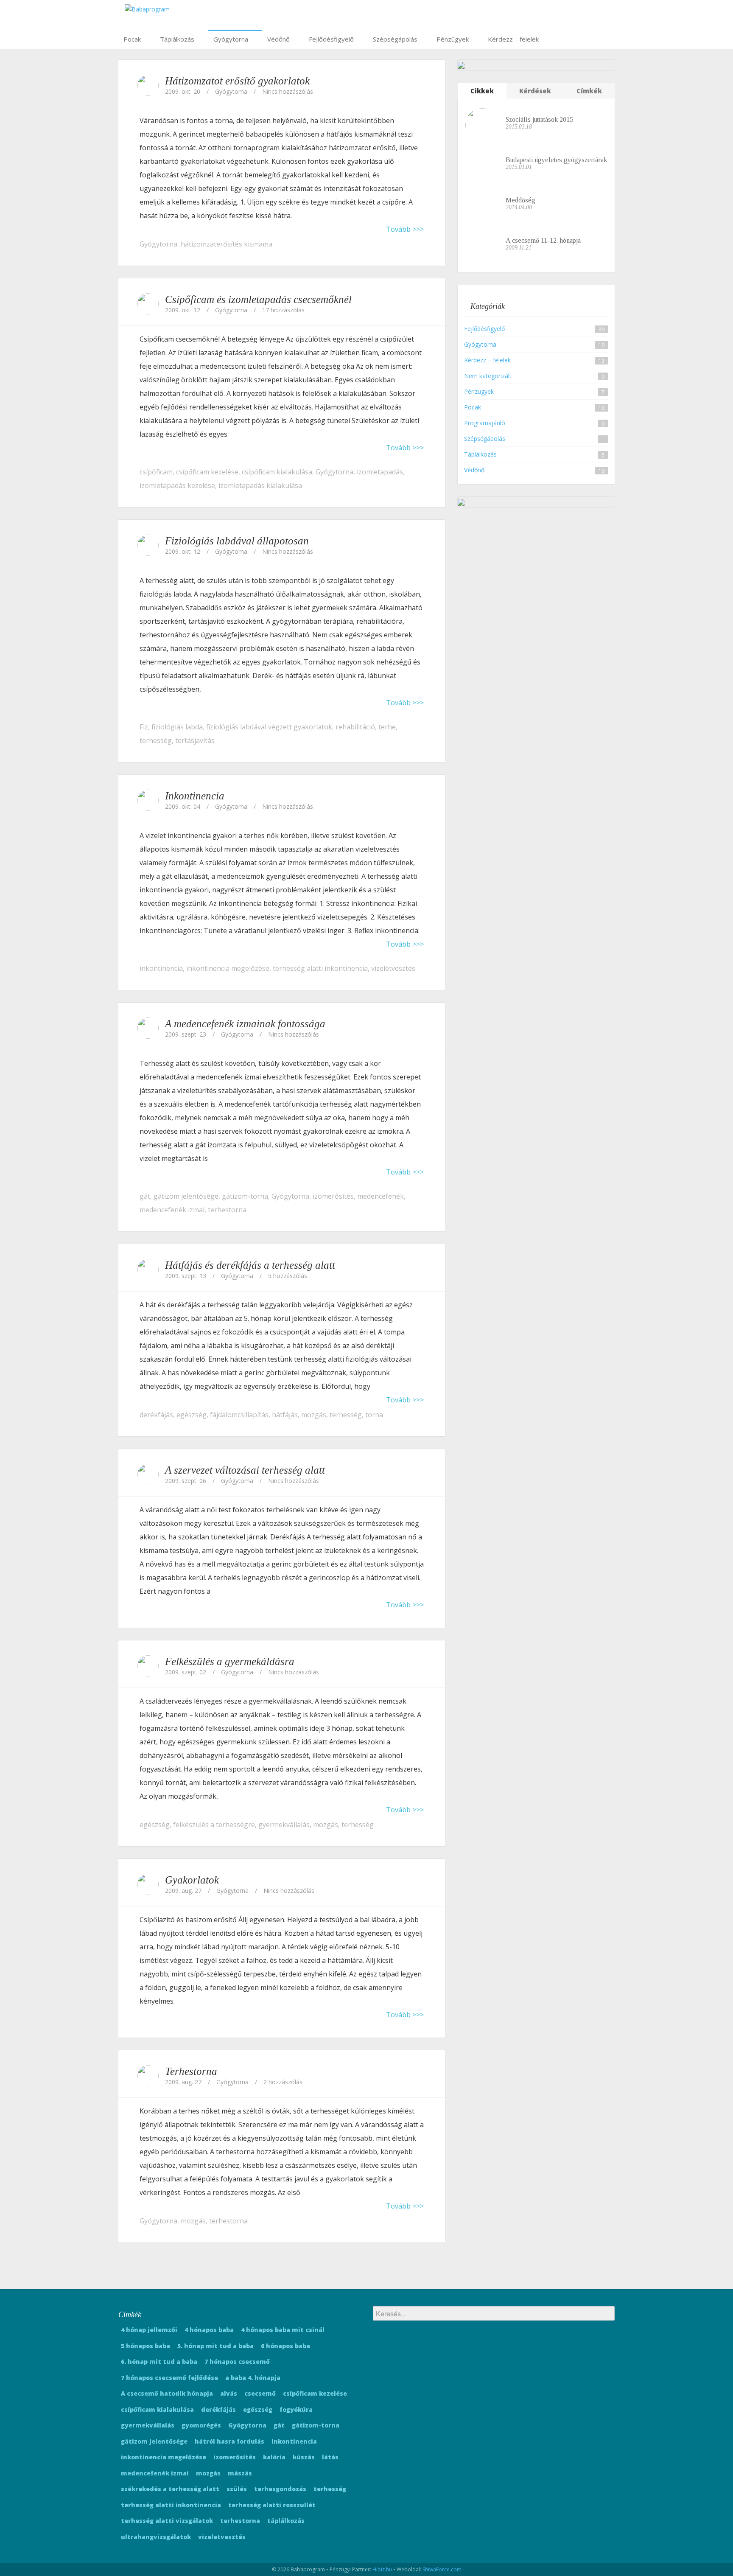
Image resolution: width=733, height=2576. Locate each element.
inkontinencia (161, 968)
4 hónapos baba (209, 2330)
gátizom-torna (245, 1196)
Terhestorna (191, 2071)
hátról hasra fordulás (229, 2441)
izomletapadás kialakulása (260, 485)
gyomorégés (201, 2425)
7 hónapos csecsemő (237, 2362)
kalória (274, 2457)
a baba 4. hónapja (253, 2378)
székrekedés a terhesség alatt (170, 2489)
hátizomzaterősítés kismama (227, 244)
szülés (237, 2489)
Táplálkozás (177, 39)
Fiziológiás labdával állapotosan (237, 541)
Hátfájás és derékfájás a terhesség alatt (250, 1265)
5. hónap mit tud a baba (215, 2346)
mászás (240, 2473)
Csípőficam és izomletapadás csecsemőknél (258, 299)
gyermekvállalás (284, 1825)
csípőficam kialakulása (277, 472)
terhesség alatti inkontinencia (320, 968)
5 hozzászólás (288, 1276)
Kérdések (535, 91)
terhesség (156, 740)
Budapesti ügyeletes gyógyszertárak (556, 160)
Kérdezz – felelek (513, 39)
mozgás (314, 1415)
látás (330, 2457)
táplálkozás (286, 2521)
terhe (387, 727)
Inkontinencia (195, 796)
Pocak (132, 39)
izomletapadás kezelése (177, 485)
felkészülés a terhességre (214, 1825)
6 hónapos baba (285, 2346)
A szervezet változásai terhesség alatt (245, 1470)
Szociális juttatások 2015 (539, 119)
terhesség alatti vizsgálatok (167, 2521)
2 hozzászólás (283, 2082)
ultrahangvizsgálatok (156, 2537)
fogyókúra (296, 2409)
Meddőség (520, 200)
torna (374, 1415)
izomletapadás (380, 472)
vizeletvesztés (393, 968)
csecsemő (260, 2393)
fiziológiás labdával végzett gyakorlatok (269, 727)
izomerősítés (333, 1196)
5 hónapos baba (145, 2346)
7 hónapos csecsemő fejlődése (169, 2378)
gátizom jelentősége (186, 1196)
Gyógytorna (231, 39)
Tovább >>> (405, 229)
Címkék (589, 91)
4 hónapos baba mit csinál (283, 2330)
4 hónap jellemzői (149, 2330)
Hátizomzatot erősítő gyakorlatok (237, 81)
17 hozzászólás (283, 310)
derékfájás (156, 1415)
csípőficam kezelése (207, 472)
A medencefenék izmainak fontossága (245, 1024)
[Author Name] (148, 85)
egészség (192, 1415)
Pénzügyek (453, 39)
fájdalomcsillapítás (239, 1415)
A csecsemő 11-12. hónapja (543, 240)
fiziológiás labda (177, 727)
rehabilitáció (355, 727)
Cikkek (482, 91)
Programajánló (485, 423)
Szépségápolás (395, 39)
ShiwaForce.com (442, 2569)
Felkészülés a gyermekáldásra (230, 1661)
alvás (229, 2393)
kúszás (304, 2457)
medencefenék (380, 1196)
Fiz (144, 727)
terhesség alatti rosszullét (272, 2505)
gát (145, 1196)
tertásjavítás (195, 740)
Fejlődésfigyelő (331, 39)
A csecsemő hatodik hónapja (167, 2393)
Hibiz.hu (382, 2569)
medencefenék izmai (172, 1210)
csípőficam (156, 472)
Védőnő (278, 39)
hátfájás (285, 1415)
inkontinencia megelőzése (228, 968)
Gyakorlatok (192, 1880)
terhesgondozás (280, 2489)
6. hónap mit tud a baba (159, 2362)
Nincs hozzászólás (288, 91)
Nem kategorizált (488, 376)
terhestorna (227, 1210)
